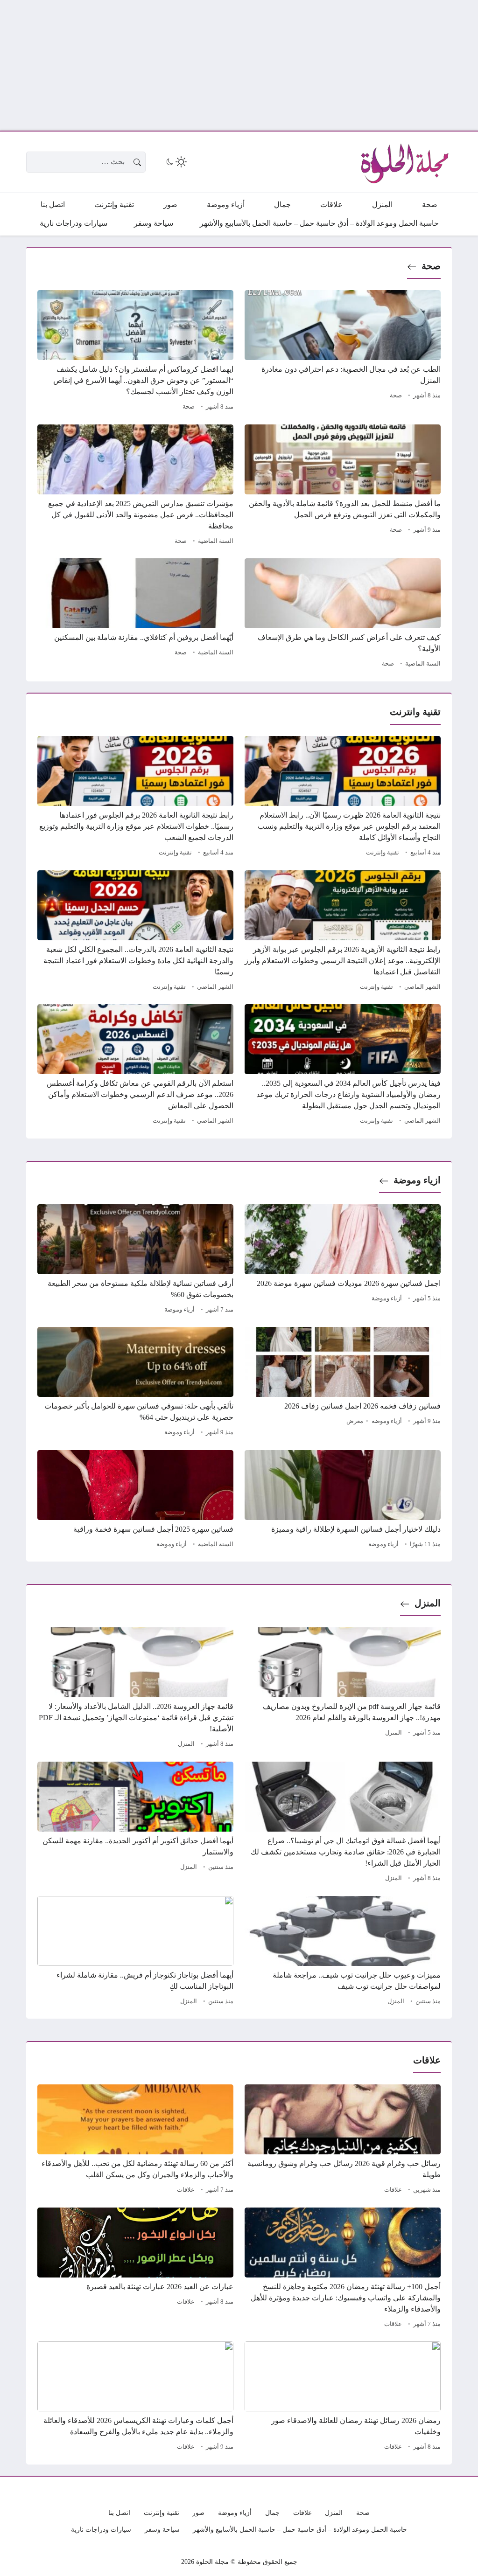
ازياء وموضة (417, 1180)
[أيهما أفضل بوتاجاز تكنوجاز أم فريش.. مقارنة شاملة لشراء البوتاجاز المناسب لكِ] (135, 1952)
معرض (355, 1421)
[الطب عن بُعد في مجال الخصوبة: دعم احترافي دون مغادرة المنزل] (343, 352)
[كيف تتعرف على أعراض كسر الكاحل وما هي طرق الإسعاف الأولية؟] (343, 614)
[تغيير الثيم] (176, 162)
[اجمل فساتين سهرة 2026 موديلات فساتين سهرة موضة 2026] (343, 1260)
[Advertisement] (239, 65)
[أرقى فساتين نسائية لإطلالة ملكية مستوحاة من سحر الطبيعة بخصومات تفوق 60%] (135, 1260)
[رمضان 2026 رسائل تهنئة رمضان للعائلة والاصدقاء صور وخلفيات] (343, 2397)
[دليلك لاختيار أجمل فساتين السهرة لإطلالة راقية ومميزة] (343, 1500)
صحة (431, 266)
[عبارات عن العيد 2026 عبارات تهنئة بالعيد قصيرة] (135, 2269)
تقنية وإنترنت (383, 853)
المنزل (428, 1603)
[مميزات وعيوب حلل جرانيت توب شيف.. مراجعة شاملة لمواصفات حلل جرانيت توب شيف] (343, 1952)
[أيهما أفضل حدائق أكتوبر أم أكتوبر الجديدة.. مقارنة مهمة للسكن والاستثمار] (135, 1823)
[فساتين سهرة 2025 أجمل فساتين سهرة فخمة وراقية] (135, 1500)
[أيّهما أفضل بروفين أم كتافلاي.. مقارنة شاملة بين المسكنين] (135, 614)
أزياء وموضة (387, 1298)
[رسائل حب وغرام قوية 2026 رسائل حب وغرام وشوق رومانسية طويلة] (343, 2140)
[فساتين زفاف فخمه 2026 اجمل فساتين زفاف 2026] (343, 1383)
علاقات (393, 2190)
